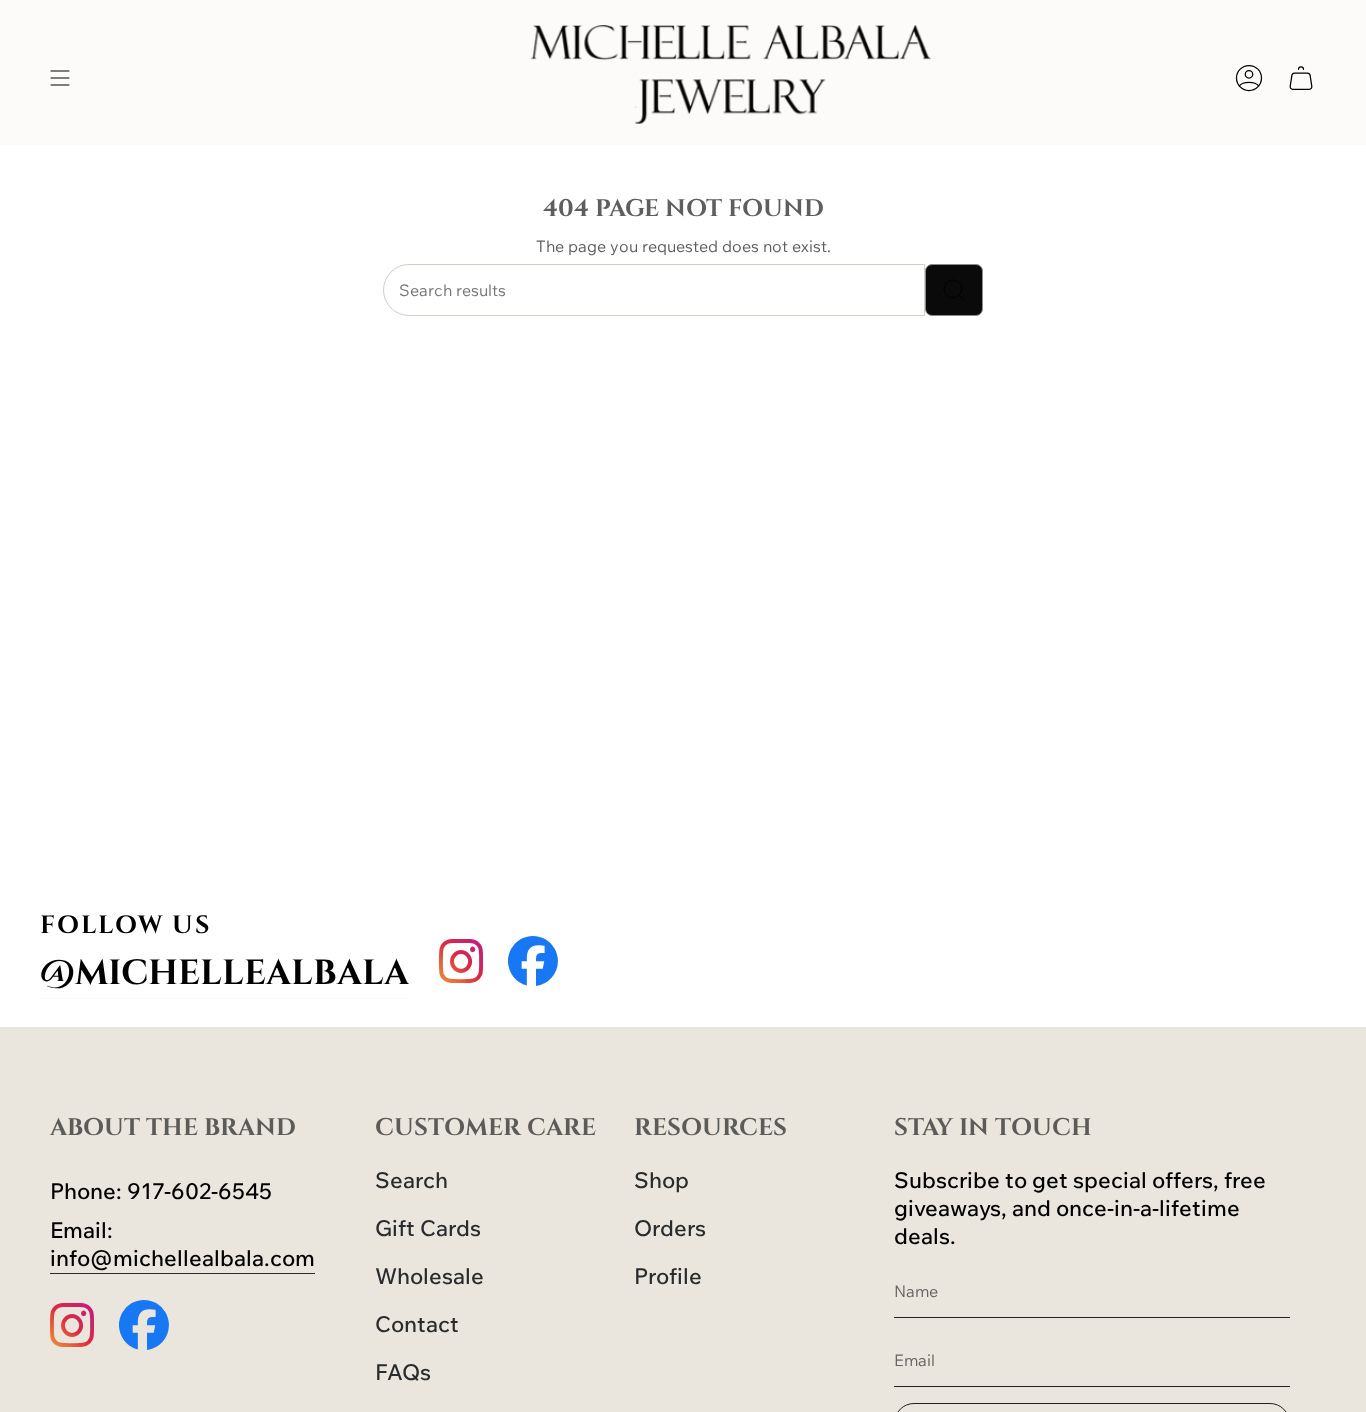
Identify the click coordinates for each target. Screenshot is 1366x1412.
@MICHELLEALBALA (224, 973)
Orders (670, 1228)
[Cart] (1301, 77)
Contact (417, 1324)
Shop (661, 1180)
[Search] (954, 290)
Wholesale (429, 1276)
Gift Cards (428, 1228)
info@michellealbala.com (182, 1258)
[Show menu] (60, 77)
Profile (668, 1276)
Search (411, 1180)
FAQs (403, 1372)
